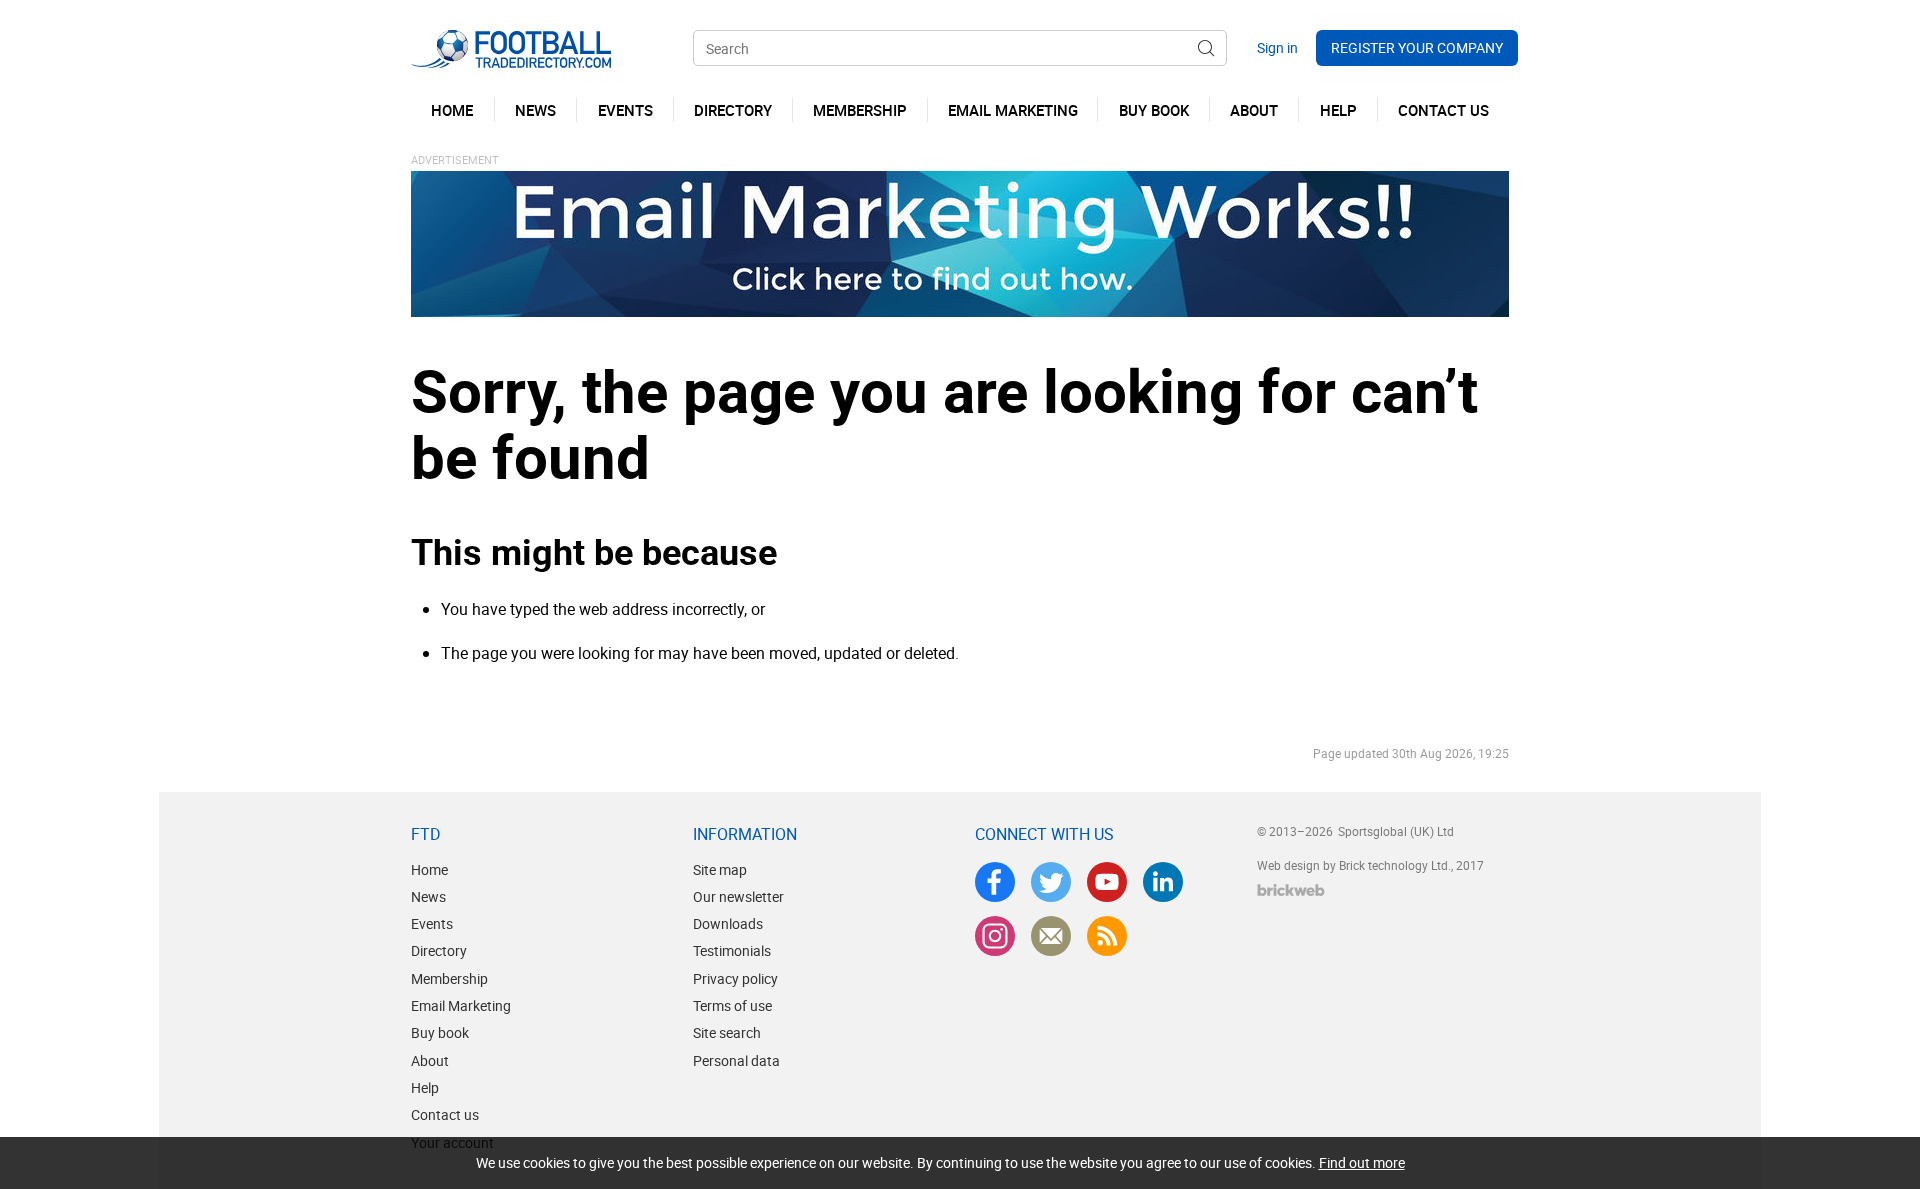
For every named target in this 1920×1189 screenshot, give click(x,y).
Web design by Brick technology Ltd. (1354, 865)
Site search (727, 1032)
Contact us (445, 1114)
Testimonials (732, 950)
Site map (720, 869)
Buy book (440, 1032)
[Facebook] (995, 882)
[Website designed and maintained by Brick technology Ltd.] (1291, 890)
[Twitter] (1051, 882)
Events (432, 923)
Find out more (1362, 1162)
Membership (449, 978)
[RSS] (1107, 936)
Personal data (736, 1060)
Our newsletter (738, 896)
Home (429, 869)
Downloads (728, 923)
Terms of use (732, 1005)
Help (425, 1087)
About (430, 1060)
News (428, 896)
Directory (439, 950)
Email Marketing (461, 1005)
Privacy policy (735, 978)
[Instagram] (995, 936)
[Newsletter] (1051, 936)
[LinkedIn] (1163, 882)
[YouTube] (1107, 882)
